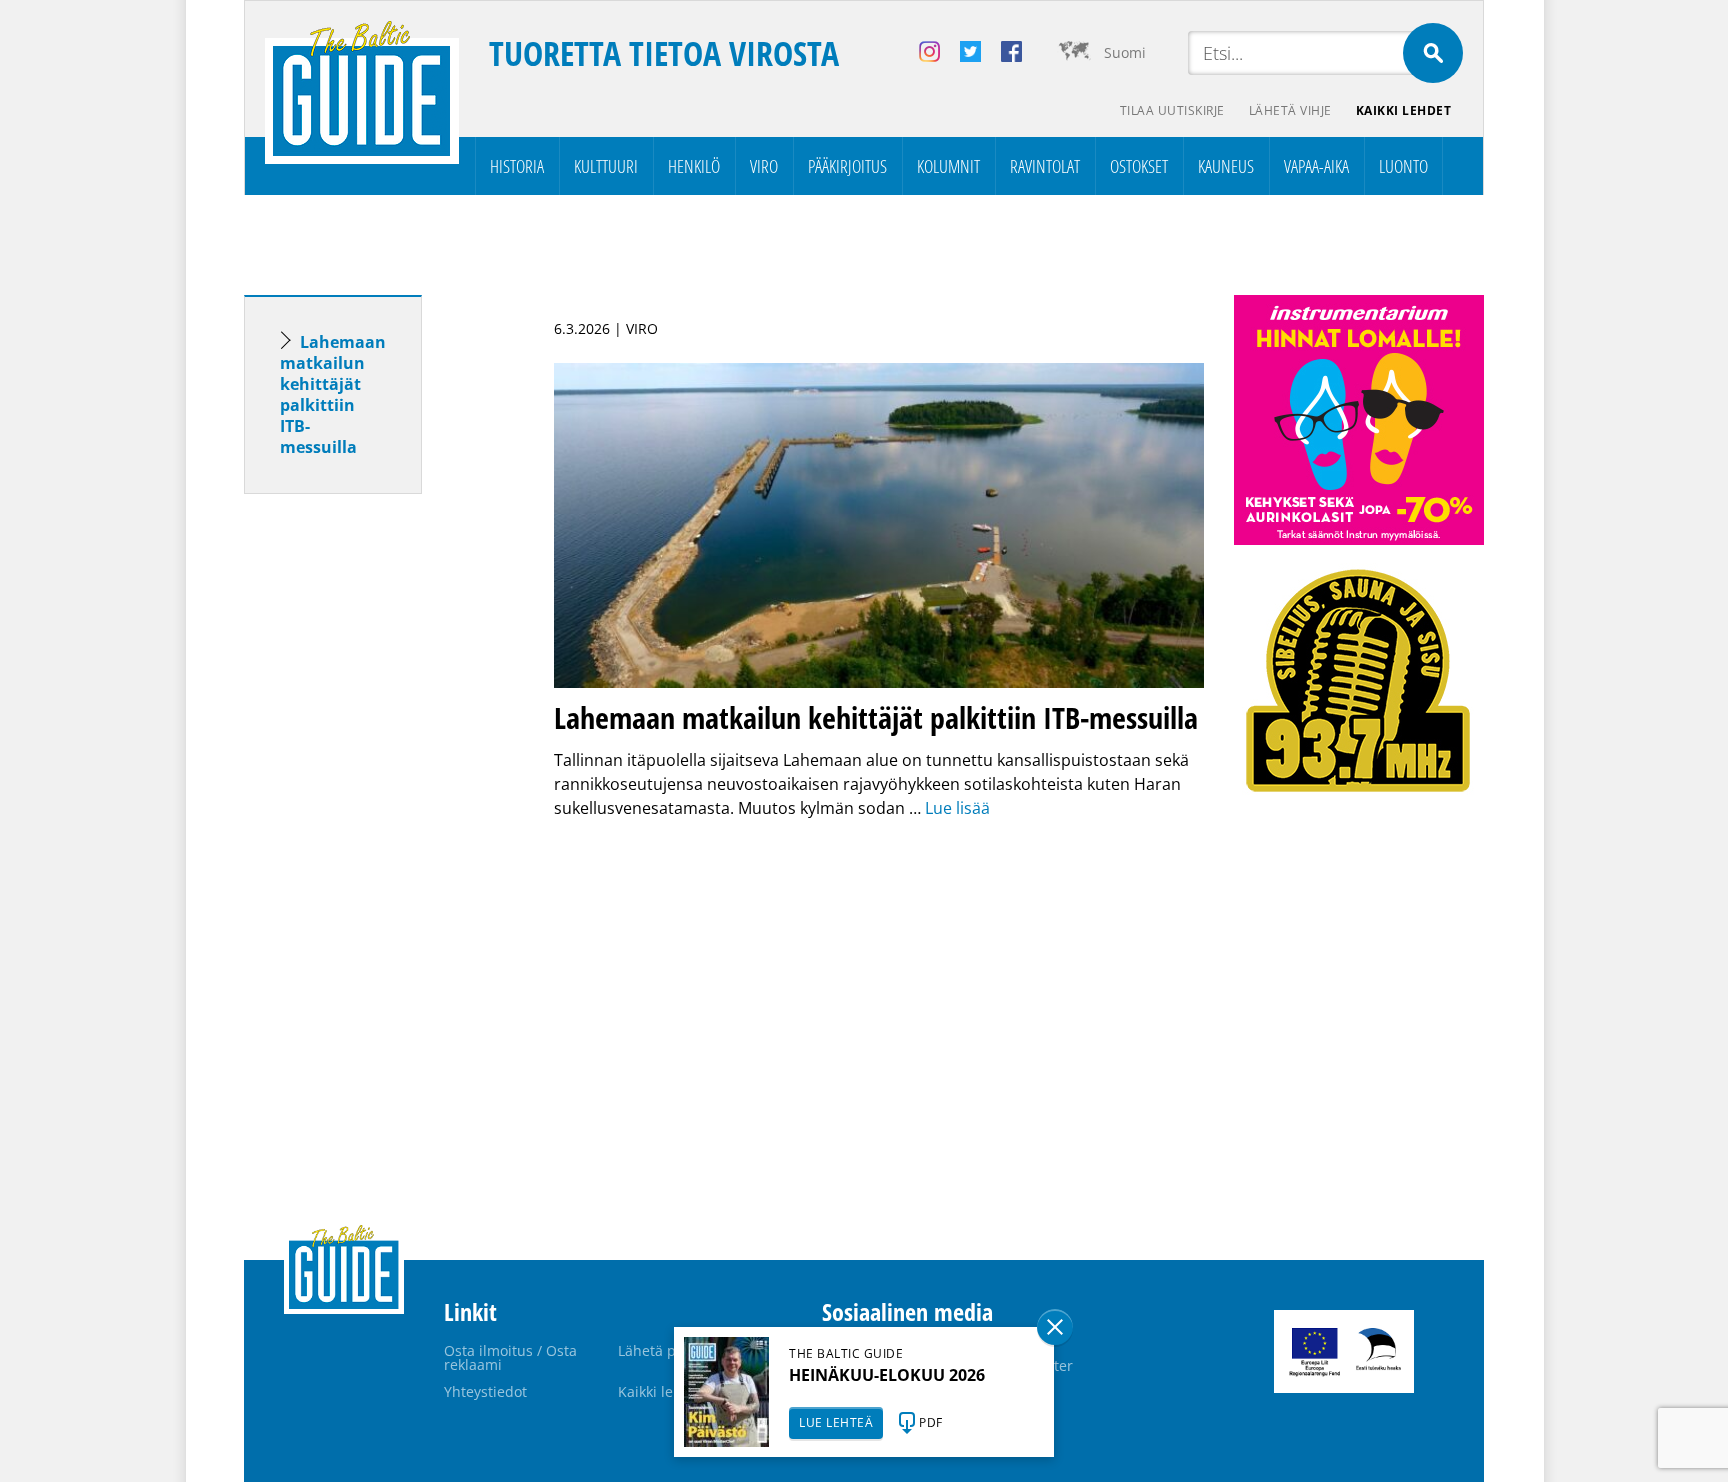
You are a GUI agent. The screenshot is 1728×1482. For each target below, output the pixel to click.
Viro (764, 166)
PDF (931, 1422)
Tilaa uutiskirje (1172, 110)
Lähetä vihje (1290, 110)
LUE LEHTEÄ (836, 1422)
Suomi (1125, 52)
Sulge (1055, 1327)
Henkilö (694, 166)
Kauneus (1226, 166)
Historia (517, 166)
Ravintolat (1045, 166)
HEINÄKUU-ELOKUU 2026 (887, 1375)
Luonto (1403, 166)
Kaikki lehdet (1404, 110)
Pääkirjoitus (847, 166)
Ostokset (1139, 166)
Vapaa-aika (1316, 166)
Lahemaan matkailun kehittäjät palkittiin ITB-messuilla (333, 394)
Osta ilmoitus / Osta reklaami (510, 1357)
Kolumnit (948, 166)
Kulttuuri (606, 166)
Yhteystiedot (485, 1391)
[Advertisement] (369, 824)
